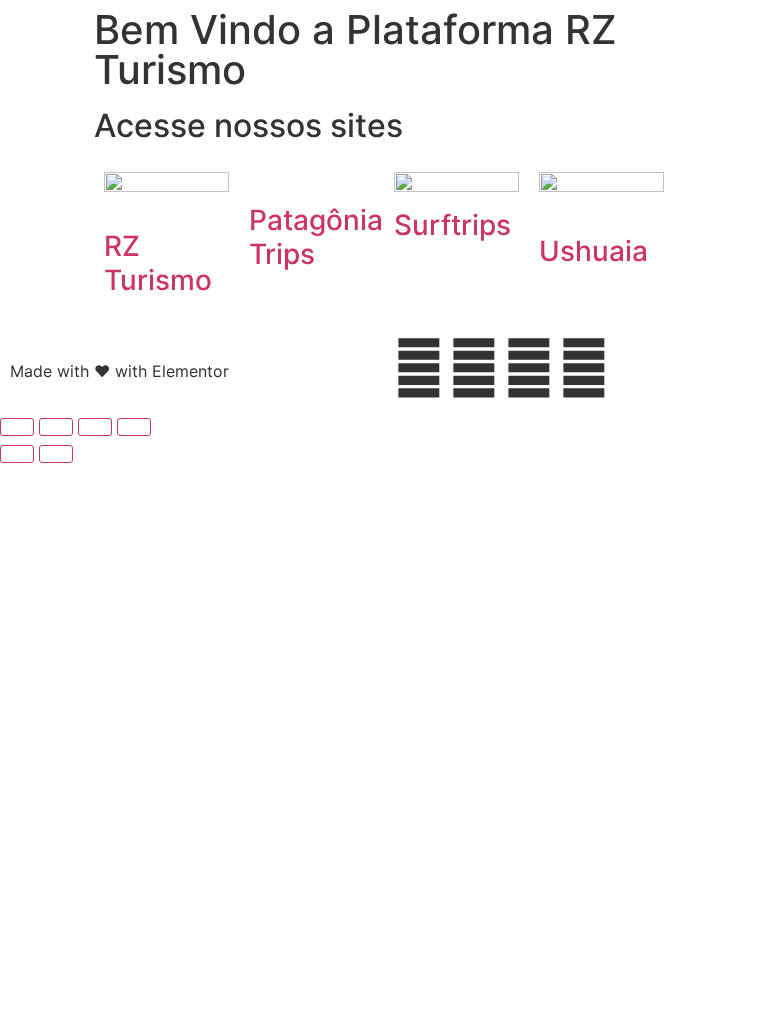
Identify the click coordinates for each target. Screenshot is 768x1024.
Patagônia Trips (316, 237)
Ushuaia (593, 251)
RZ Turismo (158, 263)
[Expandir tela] (56, 427)
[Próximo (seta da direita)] (56, 454)
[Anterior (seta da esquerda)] (17, 454)
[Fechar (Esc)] (134, 427)
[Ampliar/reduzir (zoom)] (17, 427)
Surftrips (452, 225)
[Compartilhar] (95, 427)
